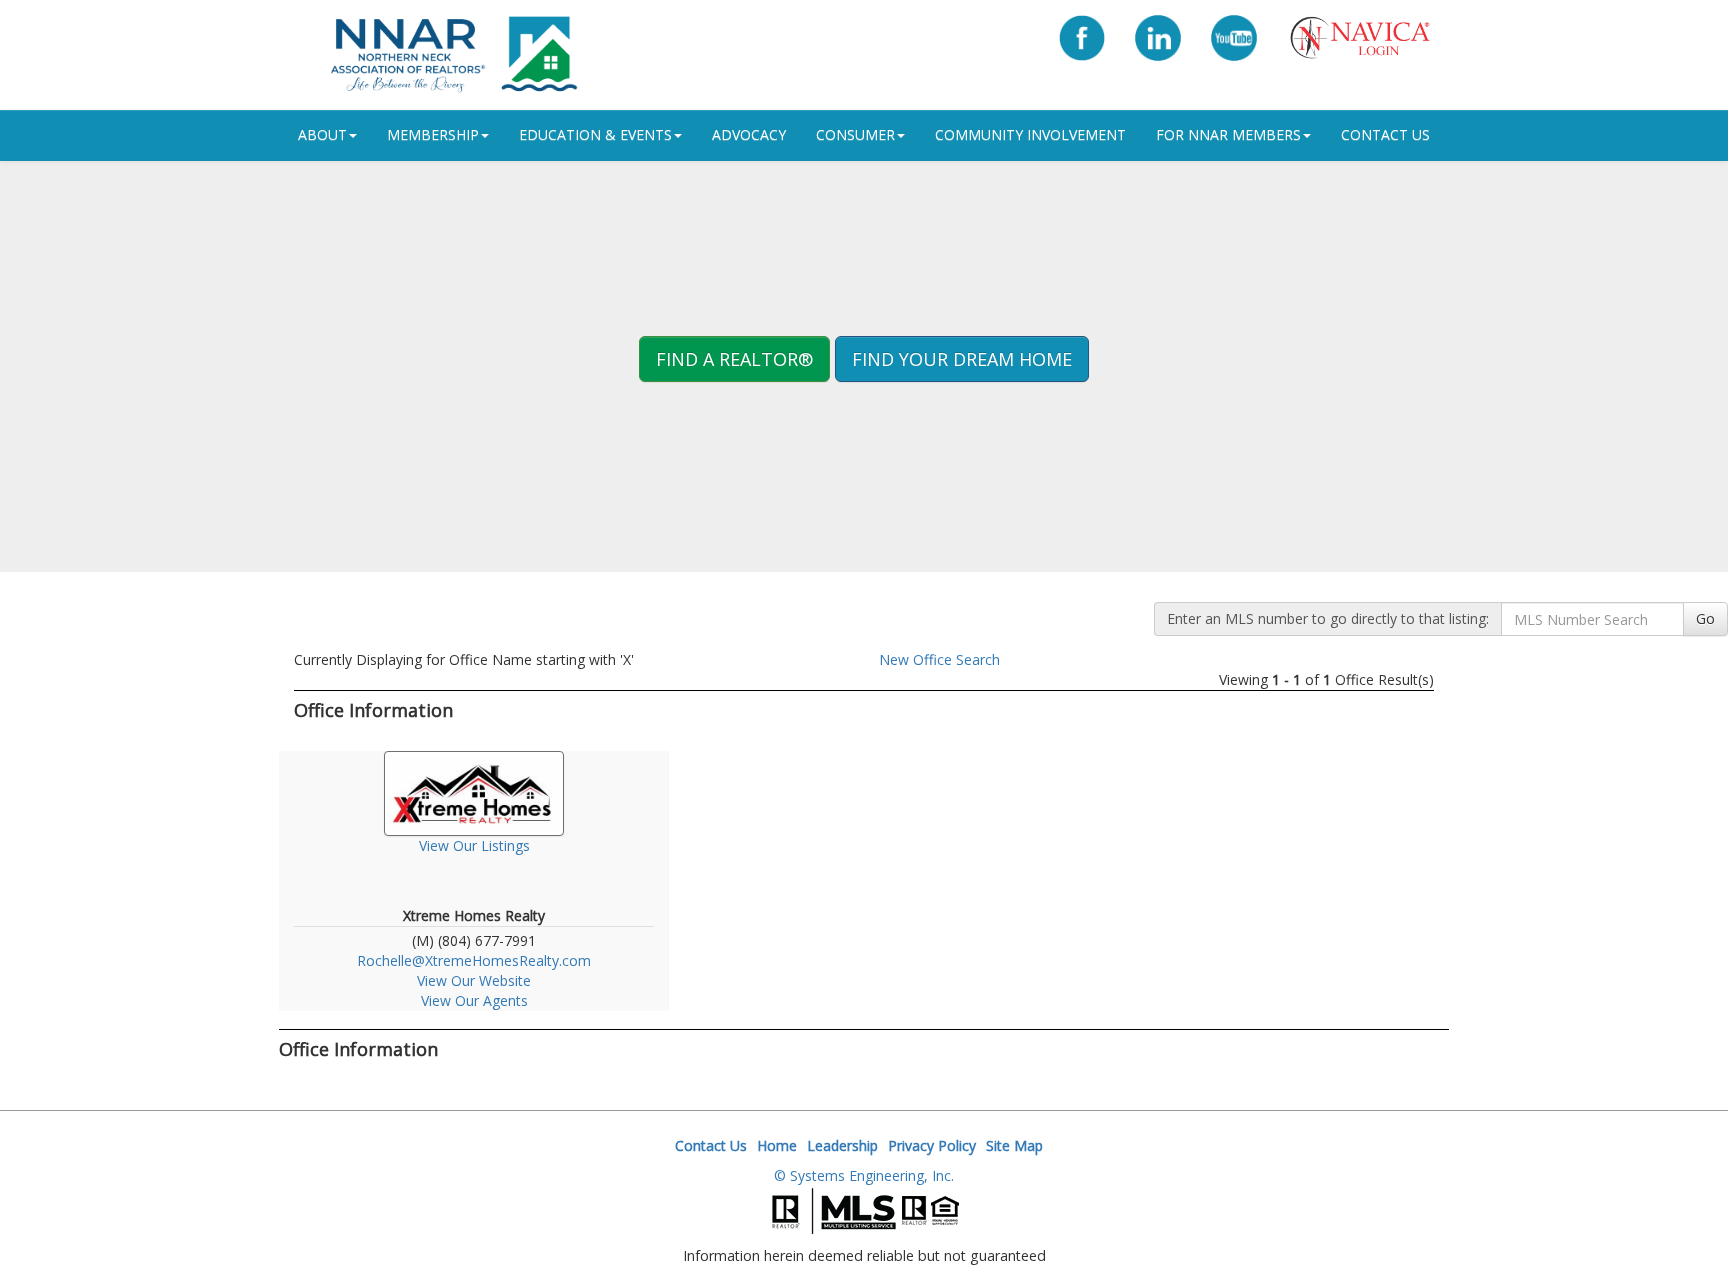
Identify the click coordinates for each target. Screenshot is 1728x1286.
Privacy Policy (932, 1145)
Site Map (1014, 1145)
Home (777, 1145)
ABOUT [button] (322, 134)
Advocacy (749, 134)
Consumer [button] (855, 134)
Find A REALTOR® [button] (734, 359)
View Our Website (474, 980)
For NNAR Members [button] (1228, 134)
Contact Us (1385, 134)
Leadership (842, 1145)
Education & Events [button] (595, 134)
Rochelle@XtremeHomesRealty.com (474, 960)
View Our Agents (474, 1000)
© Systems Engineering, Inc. (864, 1175)
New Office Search (939, 659)
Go (1705, 618)
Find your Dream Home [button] (962, 359)
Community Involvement (1030, 134)
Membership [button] (433, 134)
